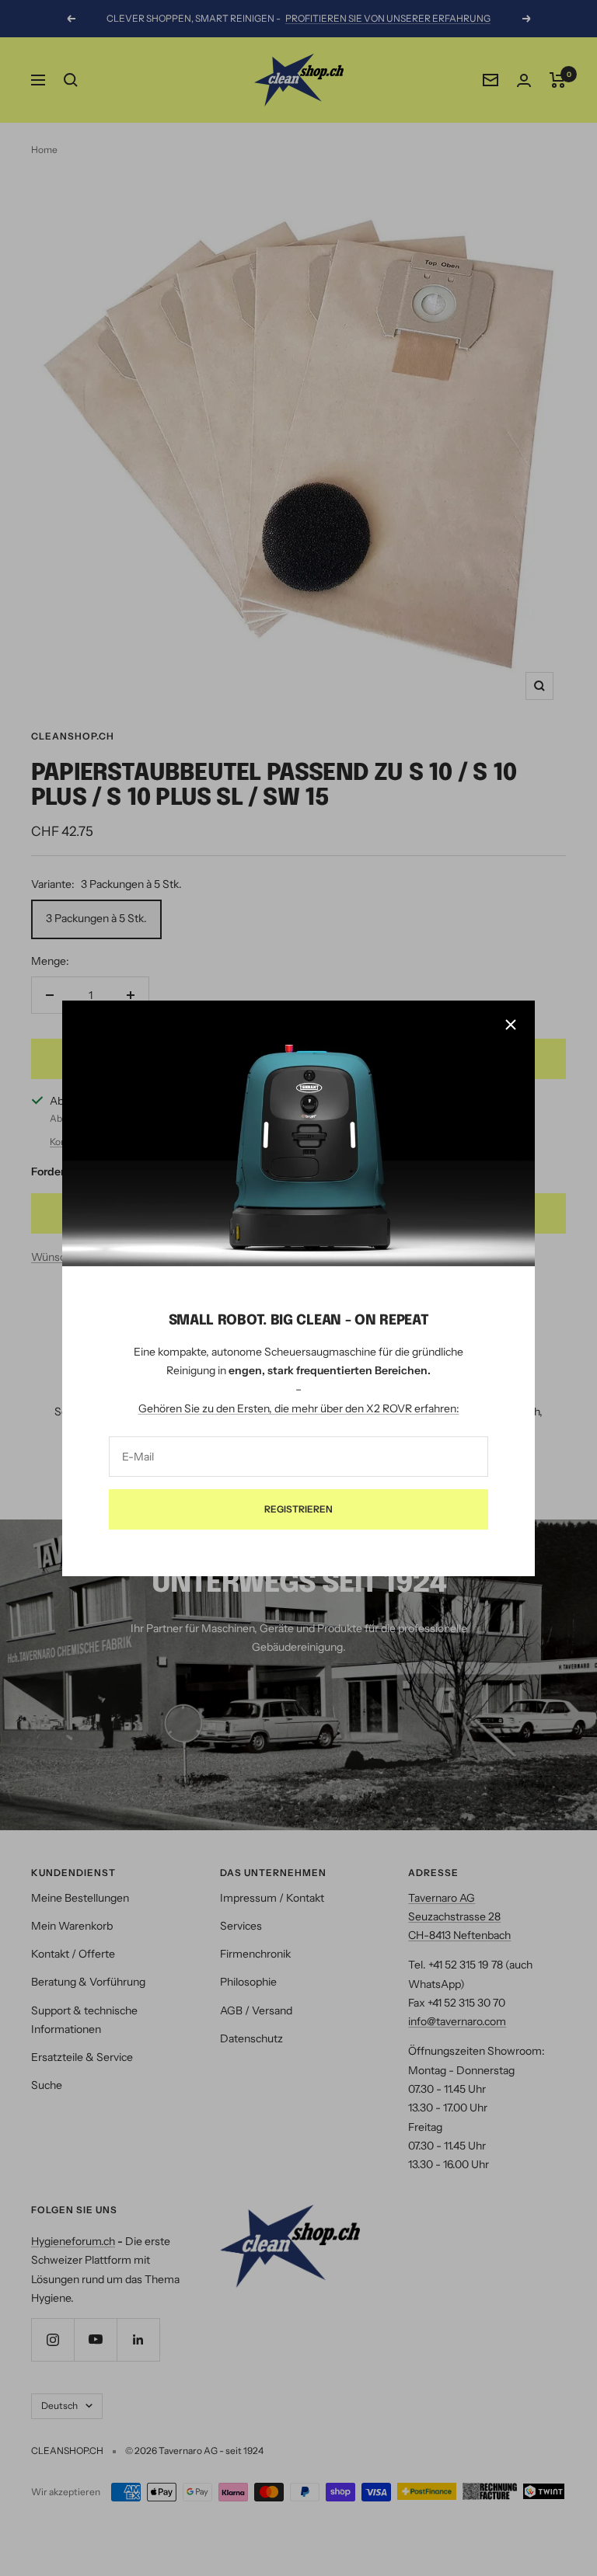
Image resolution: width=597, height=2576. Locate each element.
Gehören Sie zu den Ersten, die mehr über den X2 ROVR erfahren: (299, 1408)
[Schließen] (511, 1025)
